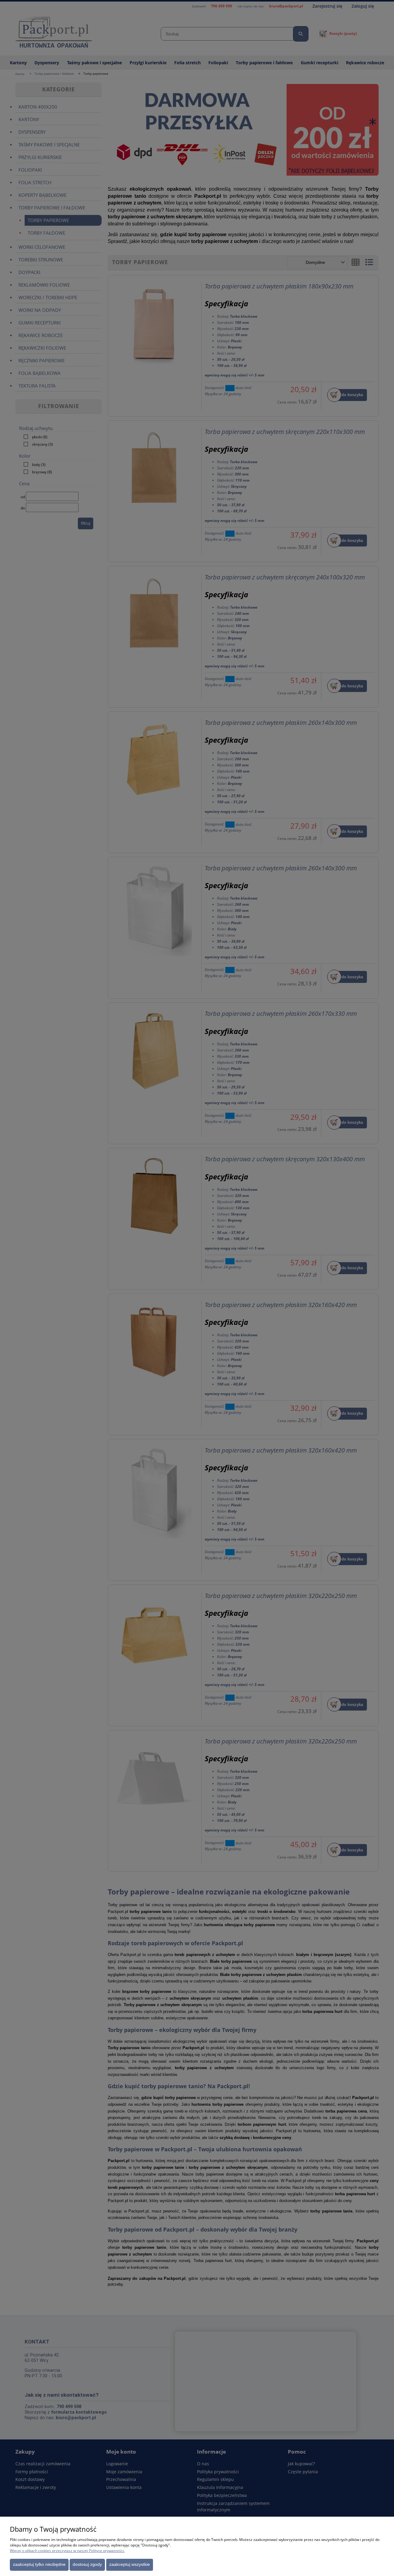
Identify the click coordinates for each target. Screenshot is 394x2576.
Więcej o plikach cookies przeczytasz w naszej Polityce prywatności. (67, 2551)
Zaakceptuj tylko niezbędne (39, 2564)
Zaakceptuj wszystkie (130, 2564)
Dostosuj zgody (87, 2564)
